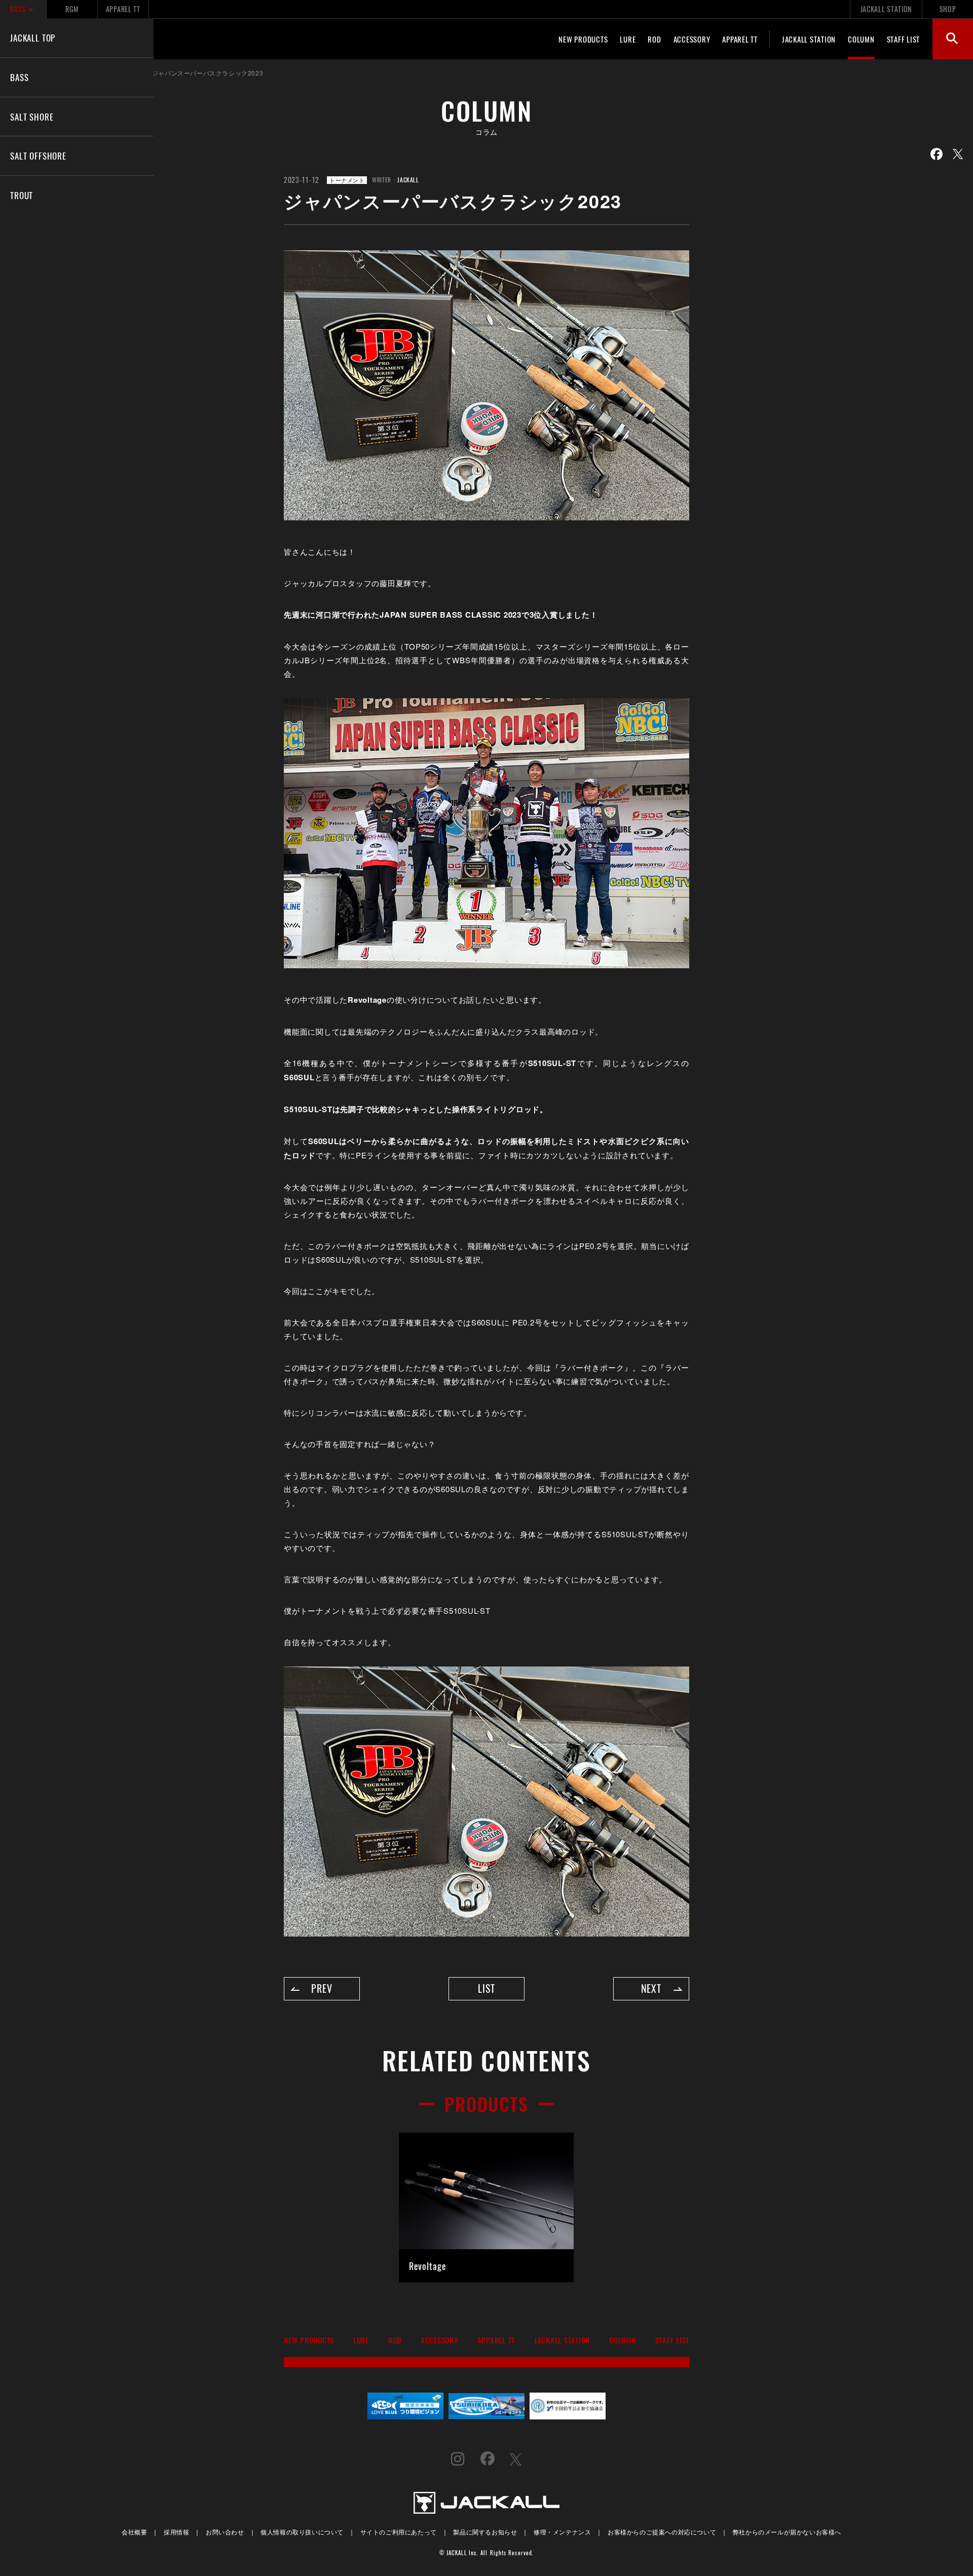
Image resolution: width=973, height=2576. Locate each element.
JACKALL (408, 180)
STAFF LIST (904, 39)
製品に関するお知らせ (485, 2532)
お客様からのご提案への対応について (662, 2532)
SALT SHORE (32, 117)
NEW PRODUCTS (583, 39)
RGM (72, 9)
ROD (654, 39)
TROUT (22, 195)
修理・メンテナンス (562, 2532)
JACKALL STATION (886, 9)
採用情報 (176, 2532)
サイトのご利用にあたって (399, 2532)
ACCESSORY (692, 39)
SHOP (948, 9)
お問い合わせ (225, 2532)
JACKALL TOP (33, 37)
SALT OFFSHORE (38, 156)
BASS (18, 9)
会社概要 (134, 2532)
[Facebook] (937, 154)
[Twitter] (958, 154)
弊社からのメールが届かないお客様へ (787, 2532)
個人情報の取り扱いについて (302, 2532)
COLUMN (861, 39)
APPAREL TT (123, 9)
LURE (628, 39)
